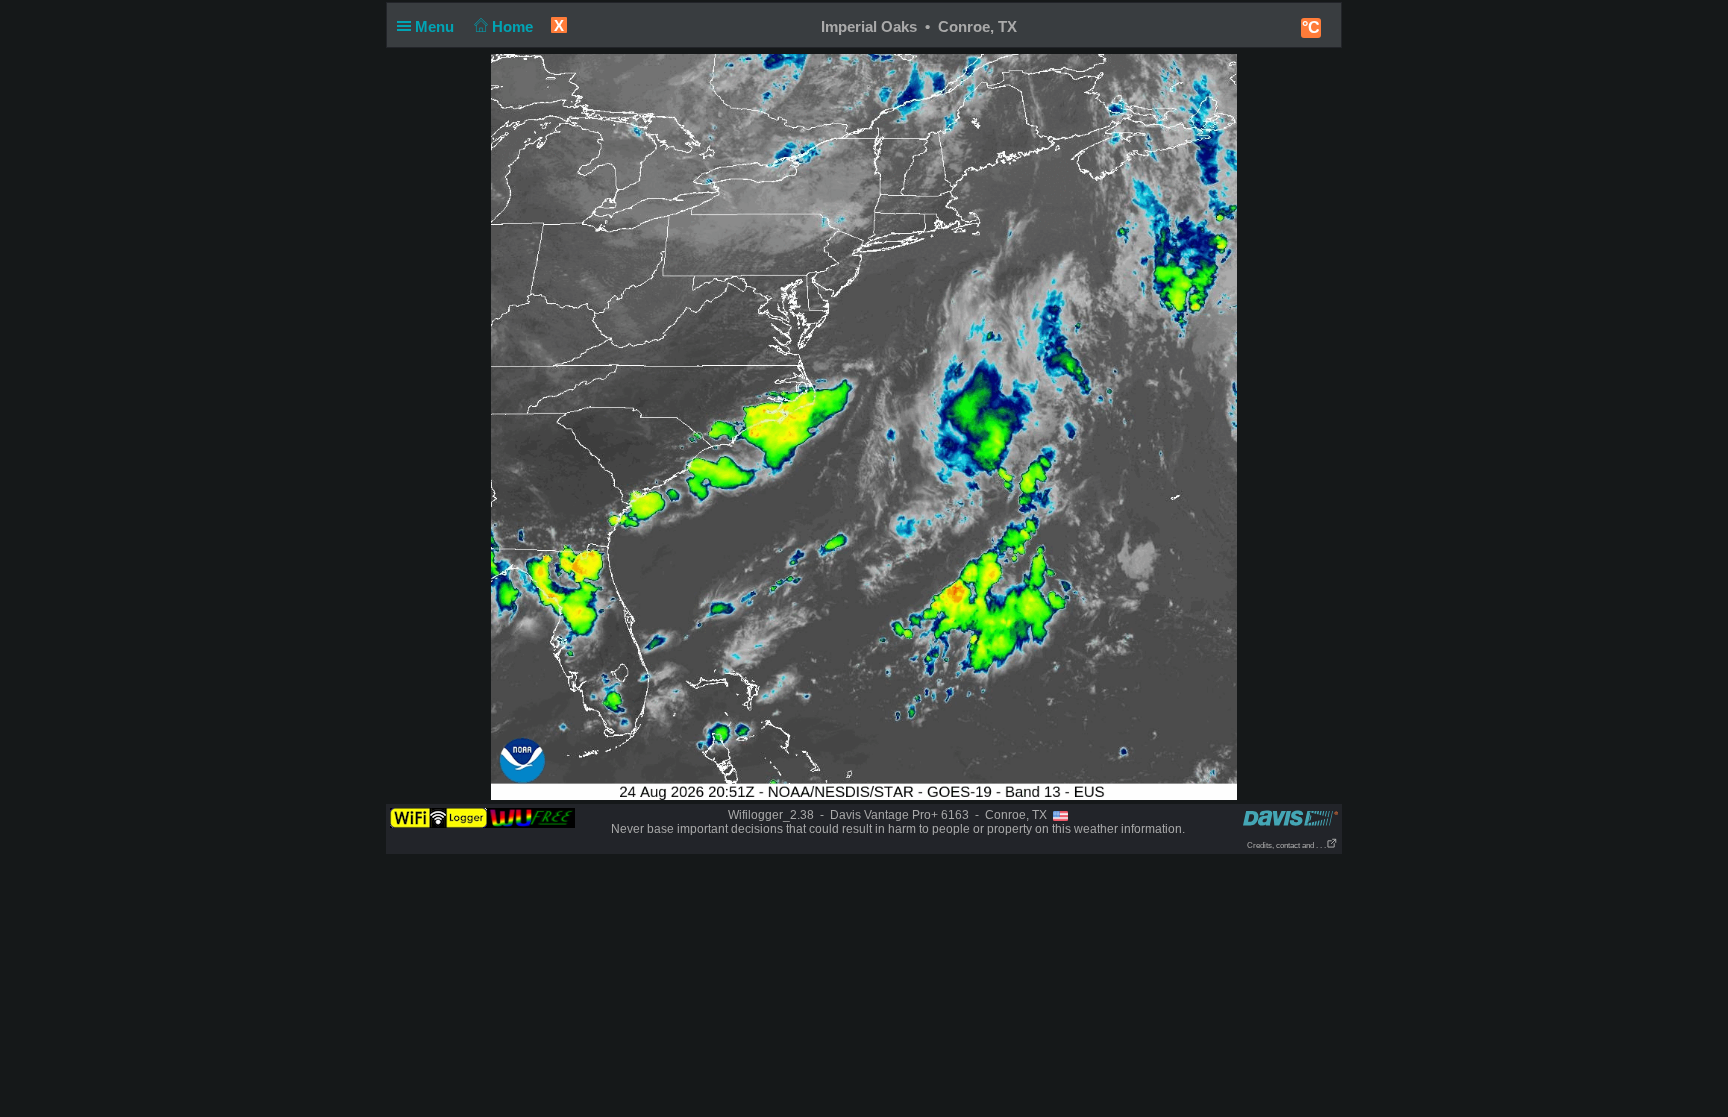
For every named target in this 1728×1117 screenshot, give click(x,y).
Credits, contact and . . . (1286, 845)
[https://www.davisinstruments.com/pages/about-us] (1290, 817)
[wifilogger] (482, 817)
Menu (436, 26)
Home (514, 26)
